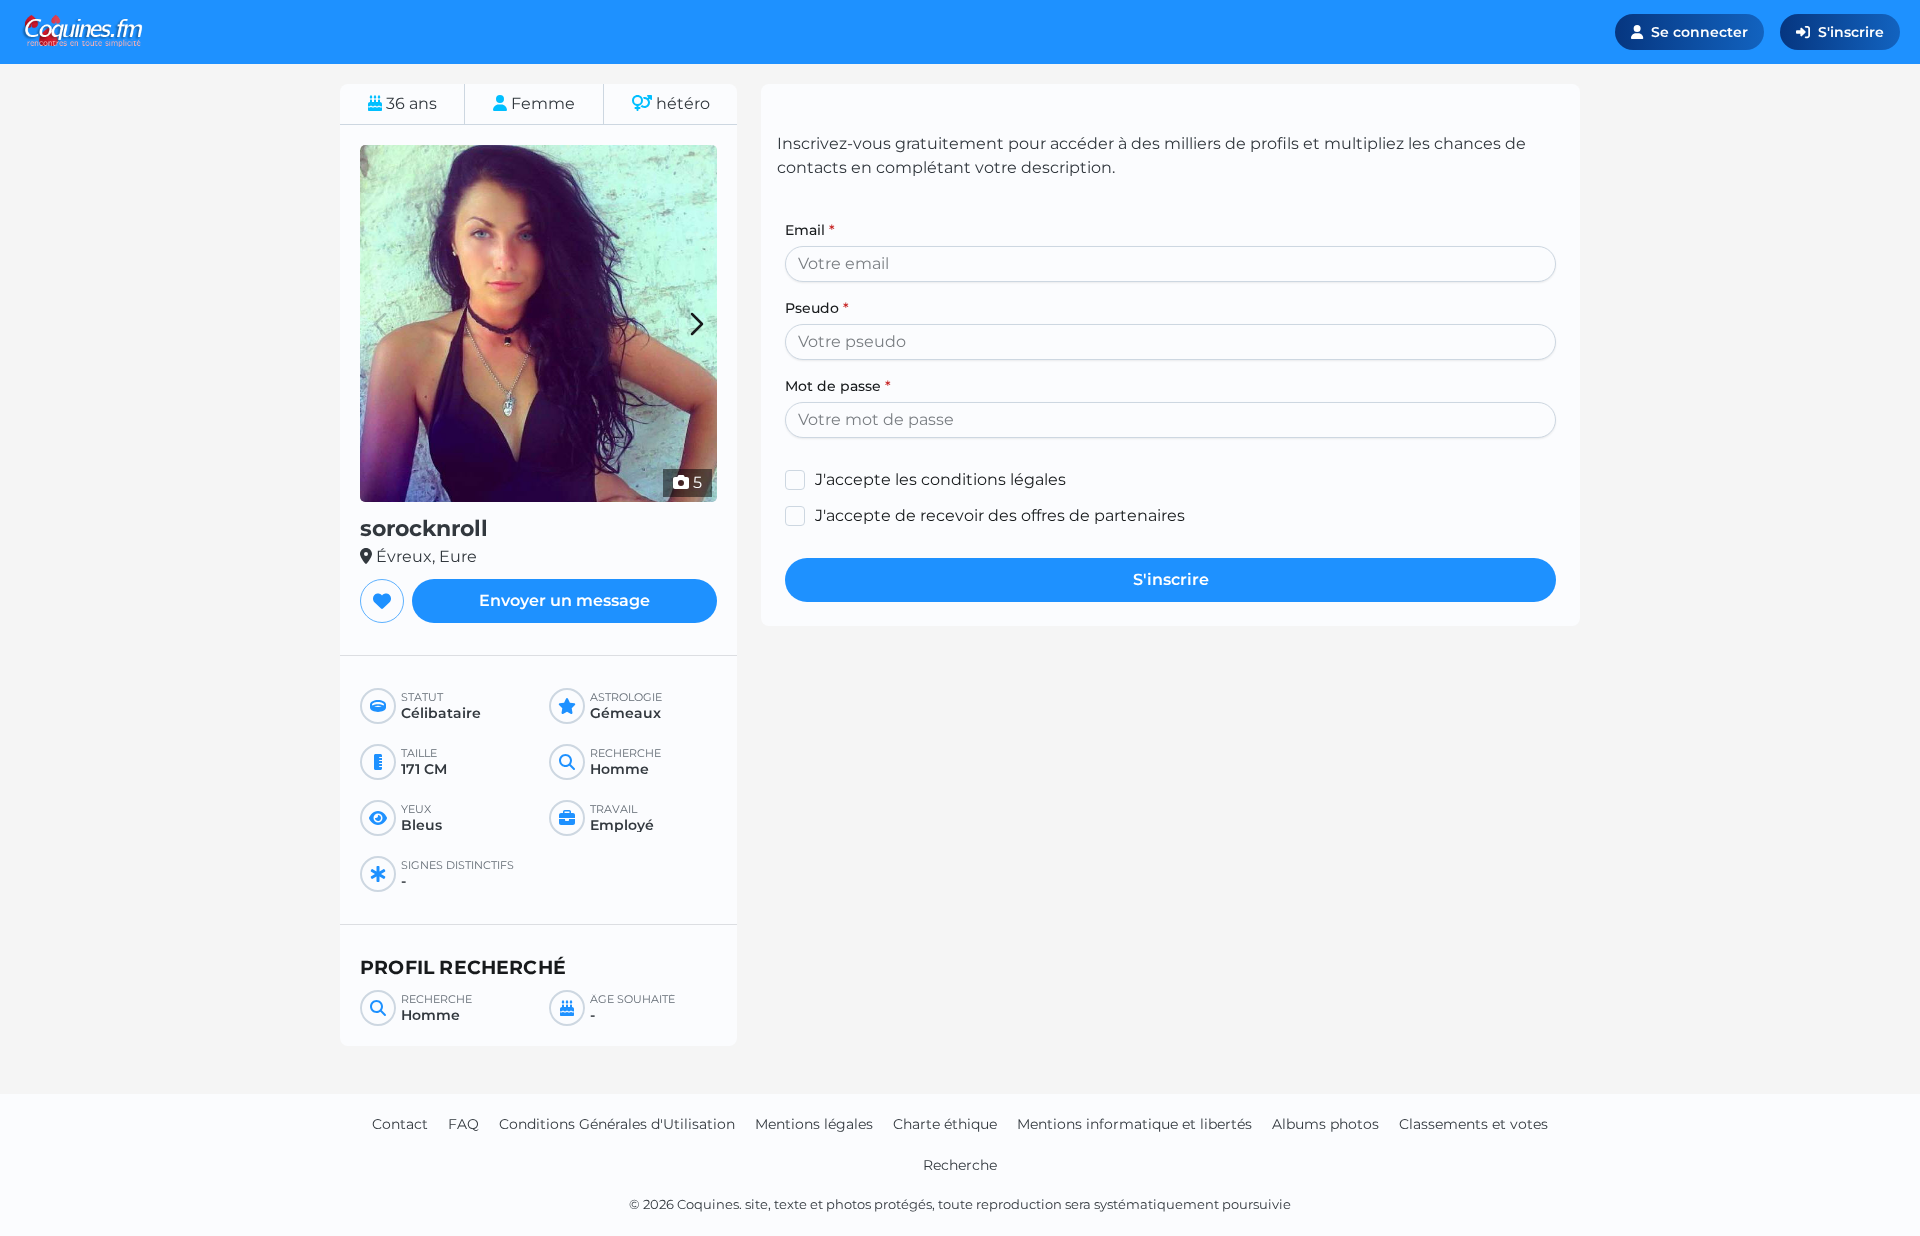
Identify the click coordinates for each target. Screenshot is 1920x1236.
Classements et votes (1473, 1124)
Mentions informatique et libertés (1134, 1124)
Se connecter (1699, 32)
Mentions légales (814, 1124)
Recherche (960, 1165)
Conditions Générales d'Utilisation (617, 1124)
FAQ (463, 1124)
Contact (400, 1124)
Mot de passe (838, 386)
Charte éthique (945, 1124)
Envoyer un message (564, 600)
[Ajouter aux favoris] (382, 601)
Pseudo (817, 308)
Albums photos (1325, 1124)
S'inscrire (1851, 32)
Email (810, 230)
